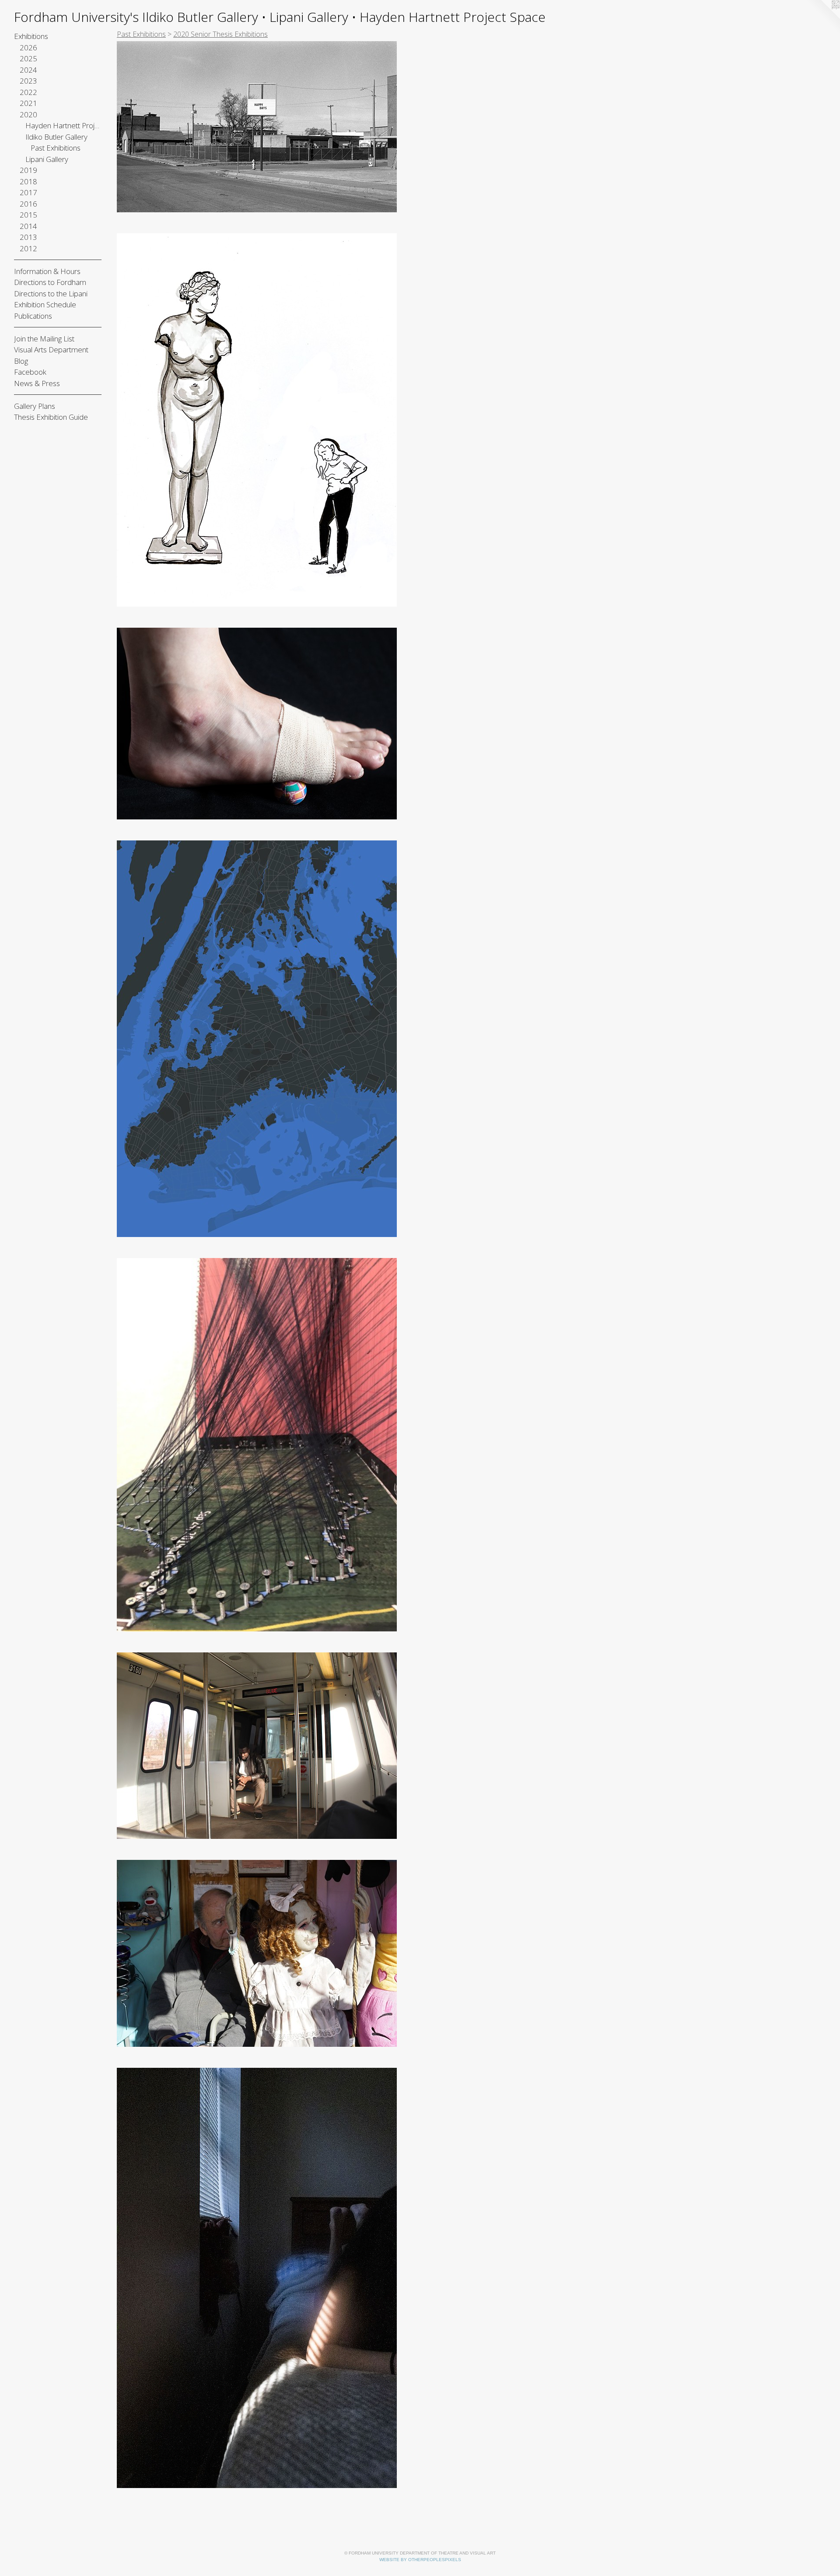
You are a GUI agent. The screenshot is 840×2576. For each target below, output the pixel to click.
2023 (28, 81)
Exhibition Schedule (45, 304)
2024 (28, 70)
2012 (28, 248)
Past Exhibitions (56, 148)
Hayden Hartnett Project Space (64, 125)
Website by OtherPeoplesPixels (420, 2560)
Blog (21, 361)
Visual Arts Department (51, 350)
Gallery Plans (35, 406)
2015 (28, 215)
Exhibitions (31, 36)
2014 (28, 226)
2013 (28, 237)
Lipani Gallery (47, 159)
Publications (33, 316)
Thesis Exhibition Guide (51, 417)
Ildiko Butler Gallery (56, 137)
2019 (28, 170)
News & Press (37, 383)
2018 (28, 181)
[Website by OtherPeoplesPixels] (822, 18)
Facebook (30, 372)
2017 (28, 192)
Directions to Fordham (50, 282)
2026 (28, 47)
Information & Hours (47, 271)
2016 (28, 204)
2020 (28, 114)
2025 (28, 58)
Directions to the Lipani (51, 293)
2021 (28, 103)
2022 (28, 92)
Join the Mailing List (44, 339)
